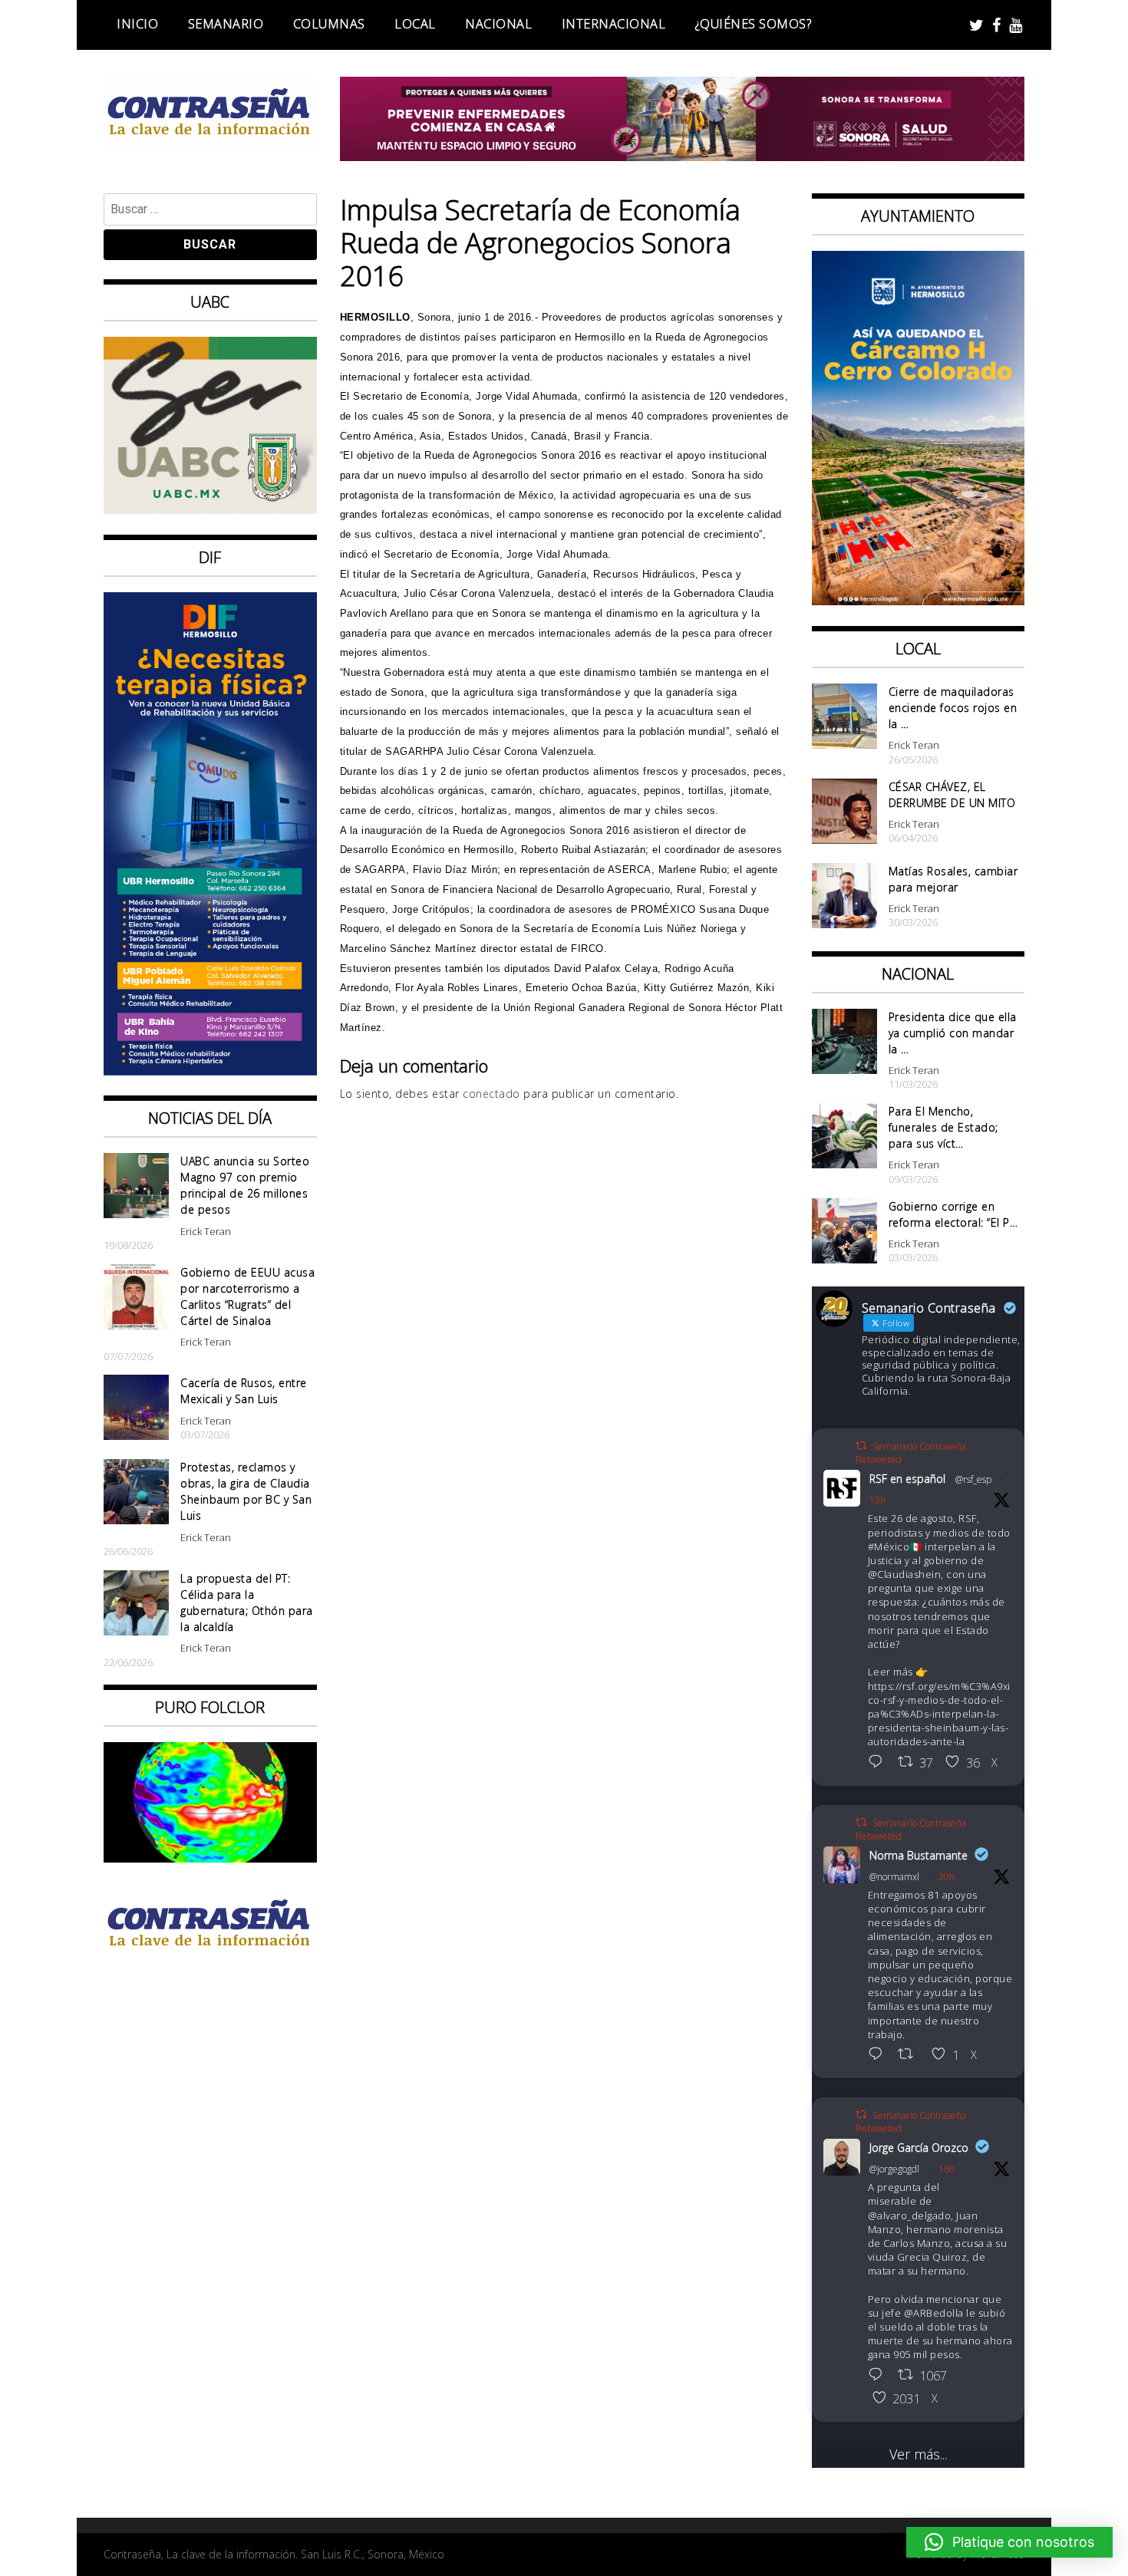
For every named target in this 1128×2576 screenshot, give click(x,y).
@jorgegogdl (894, 2169)
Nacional (498, 24)
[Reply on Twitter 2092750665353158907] (879, 2376)
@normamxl (894, 1877)
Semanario (226, 24)
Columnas (329, 24)
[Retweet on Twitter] (861, 1446)
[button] (1009, 2542)
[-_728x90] (683, 156)
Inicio (137, 24)
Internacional (614, 24)
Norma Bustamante (919, 1855)
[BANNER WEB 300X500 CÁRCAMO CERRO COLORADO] (919, 600)
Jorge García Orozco (919, 2148)
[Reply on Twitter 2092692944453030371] (879, 1763)
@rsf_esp (973, 1479)
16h (947, 2169)
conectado (491, 1094)
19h (877, 1500)
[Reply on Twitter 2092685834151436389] (879, 2055)
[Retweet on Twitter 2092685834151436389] (910, 2055)
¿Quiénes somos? (754, 24)
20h (947, 1877)
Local (415, 24)
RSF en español (907, 1479)
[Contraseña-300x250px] (210, 509)
